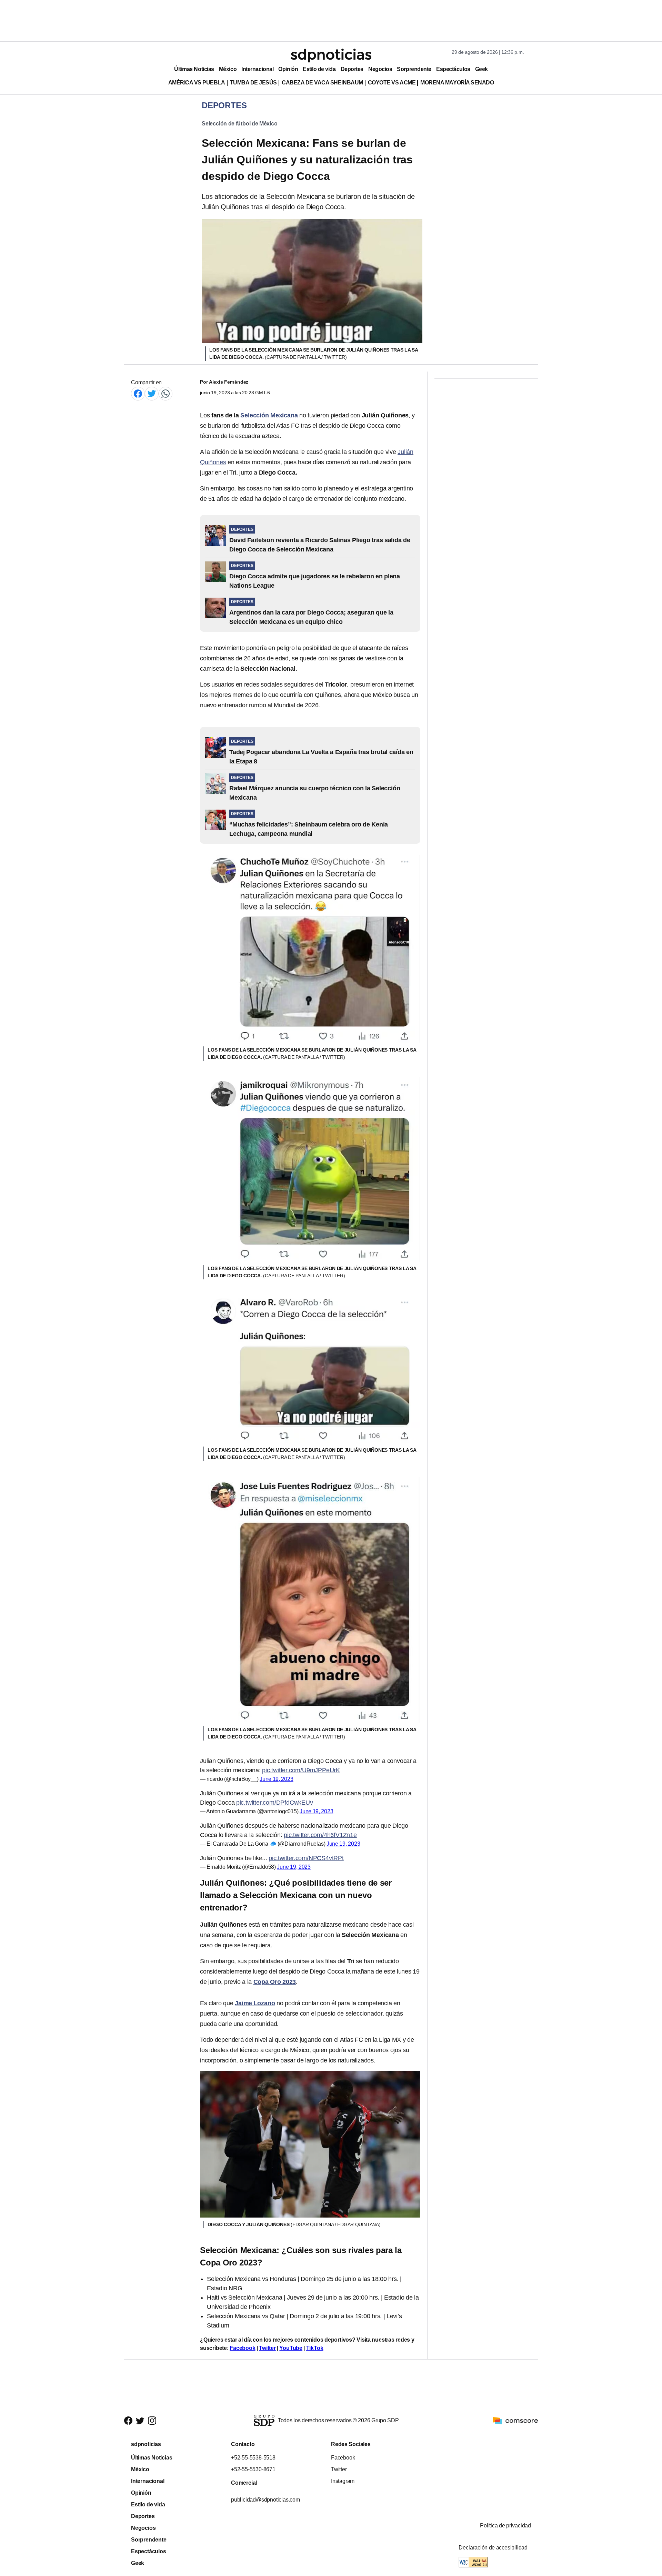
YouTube (291, 2348)
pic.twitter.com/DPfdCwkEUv (275, 1803)
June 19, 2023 (277, 1779)
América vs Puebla (197, 83)
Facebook (242, 2348)
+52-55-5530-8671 (253, 2469)
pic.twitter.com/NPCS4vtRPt (306, 1858)
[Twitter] (152, 393)
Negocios (380, 69)
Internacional (257, 69)
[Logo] (331, 55)
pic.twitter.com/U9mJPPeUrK (301, 1770)
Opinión (288, 69)
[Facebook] (138, 393)
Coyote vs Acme (392, 83)
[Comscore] (515, 2420)
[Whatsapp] (165, 393)
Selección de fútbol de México (240, 124)
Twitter (267, 2348)
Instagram (343, 2481)
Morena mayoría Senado (457, 83)
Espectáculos (453, 69)
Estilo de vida (319, 69)
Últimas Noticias (194, 69)
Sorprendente (414, 69)
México (228, 69)
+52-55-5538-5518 (253, 2458)
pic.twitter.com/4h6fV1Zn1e (320, 1835)
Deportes (352, 69)
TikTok (315, 2348)
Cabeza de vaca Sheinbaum (322, 83)
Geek (482, 69)
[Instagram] (152, 2421)
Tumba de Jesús (253, 83)
